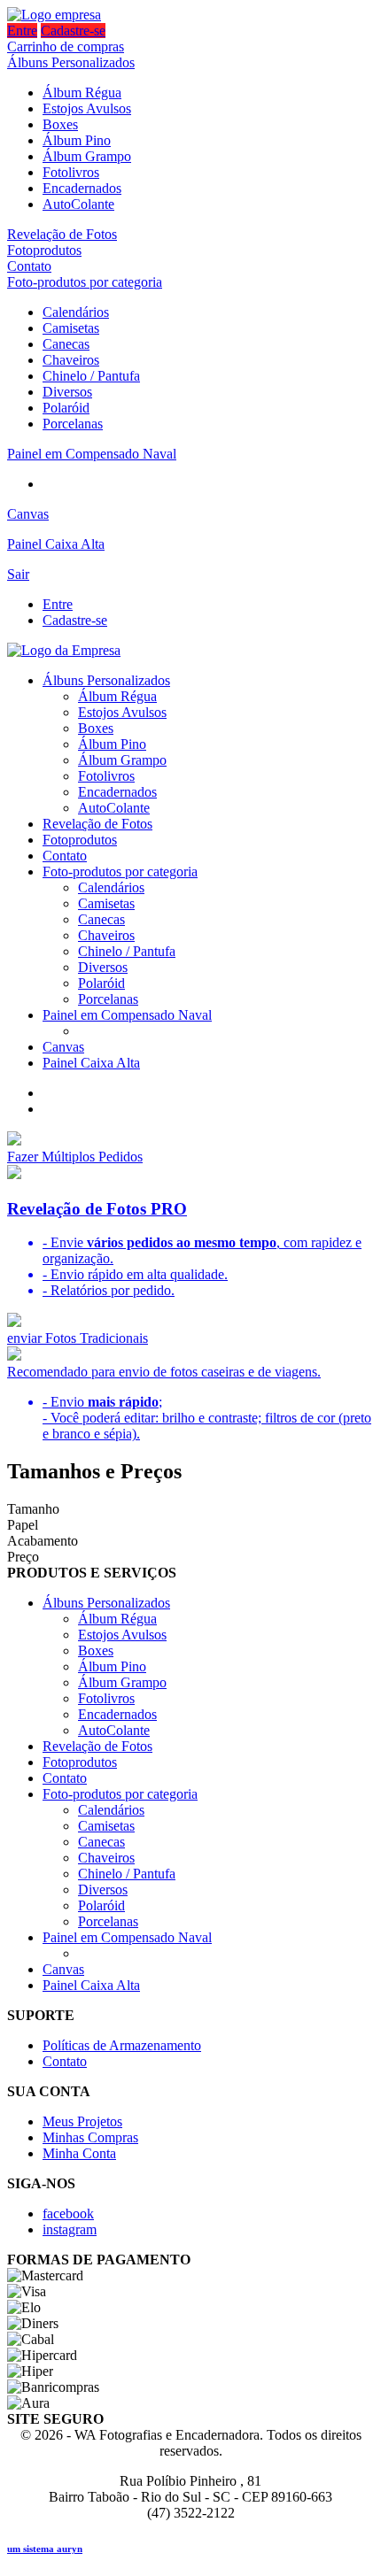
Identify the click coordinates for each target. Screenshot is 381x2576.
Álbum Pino (77, 140)
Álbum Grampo (87, 156)
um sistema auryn (45, 2549)
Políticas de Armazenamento (122, 2045)
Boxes (60, 124)
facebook (68, 2214)
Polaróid (66, 408)
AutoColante (78, 204)
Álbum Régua (82, 93)
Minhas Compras (90, 2137)
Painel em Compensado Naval (92, 454)
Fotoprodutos (44, 250)
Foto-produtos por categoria (85, 282)
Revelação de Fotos (62, 234)
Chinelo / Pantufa (91, 376)
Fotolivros (71, 172)
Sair (18, 574)
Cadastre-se (73, 31)
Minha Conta (79, 2153)
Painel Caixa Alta (56, 544)
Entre (22, 31)
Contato (29, 266)
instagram (70, 2229)
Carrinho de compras (66, 46)
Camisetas (71, 328)
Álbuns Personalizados (71, 62)
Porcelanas (73, 424)
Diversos (67, 392)
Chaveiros (71, 360)
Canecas (66, 344)
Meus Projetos (82, 2121)
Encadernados (82, 188)
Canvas (28, 514)
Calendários (76, 312)
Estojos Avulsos (87, 108)
